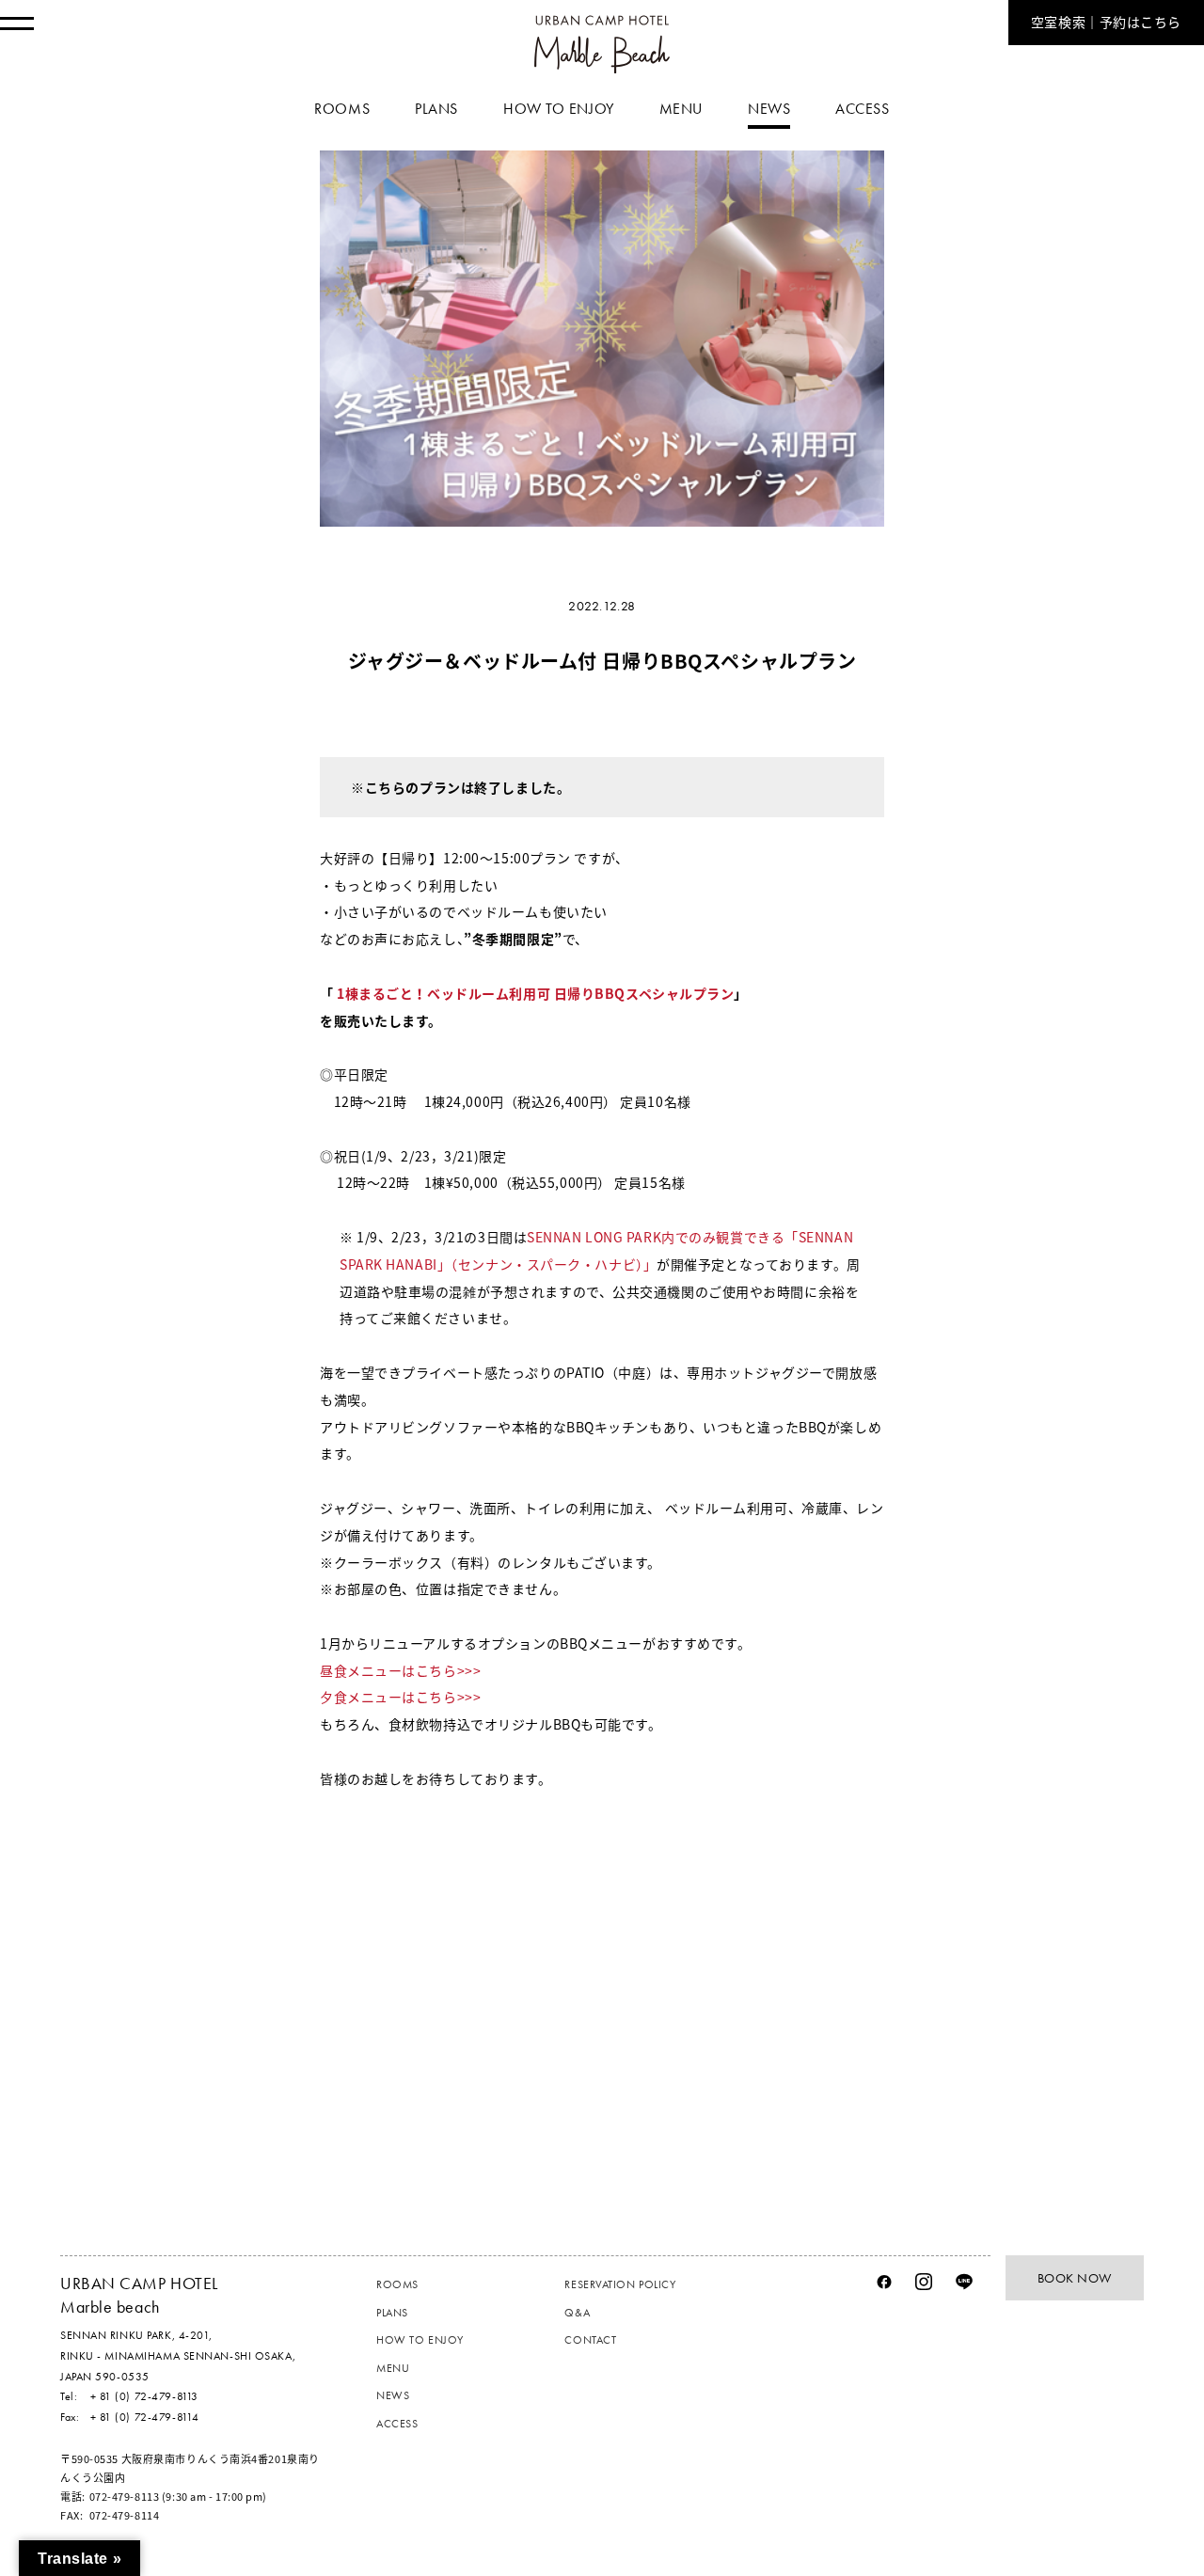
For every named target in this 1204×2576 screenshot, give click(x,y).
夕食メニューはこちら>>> (400, 1697)
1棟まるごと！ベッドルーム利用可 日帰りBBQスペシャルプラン (534, 993)
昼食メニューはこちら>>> (400, 1670)
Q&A (577, 2313)
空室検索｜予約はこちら (1106, 23)
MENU (393, 2368)
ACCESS (397, 2424)
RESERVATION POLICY (620, 2284)
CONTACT (590, 2340)
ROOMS (397, 2284)
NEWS (393, 2395)
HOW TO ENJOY (420, 2340)
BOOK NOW (1075, 2278)
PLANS (392, 2313)
